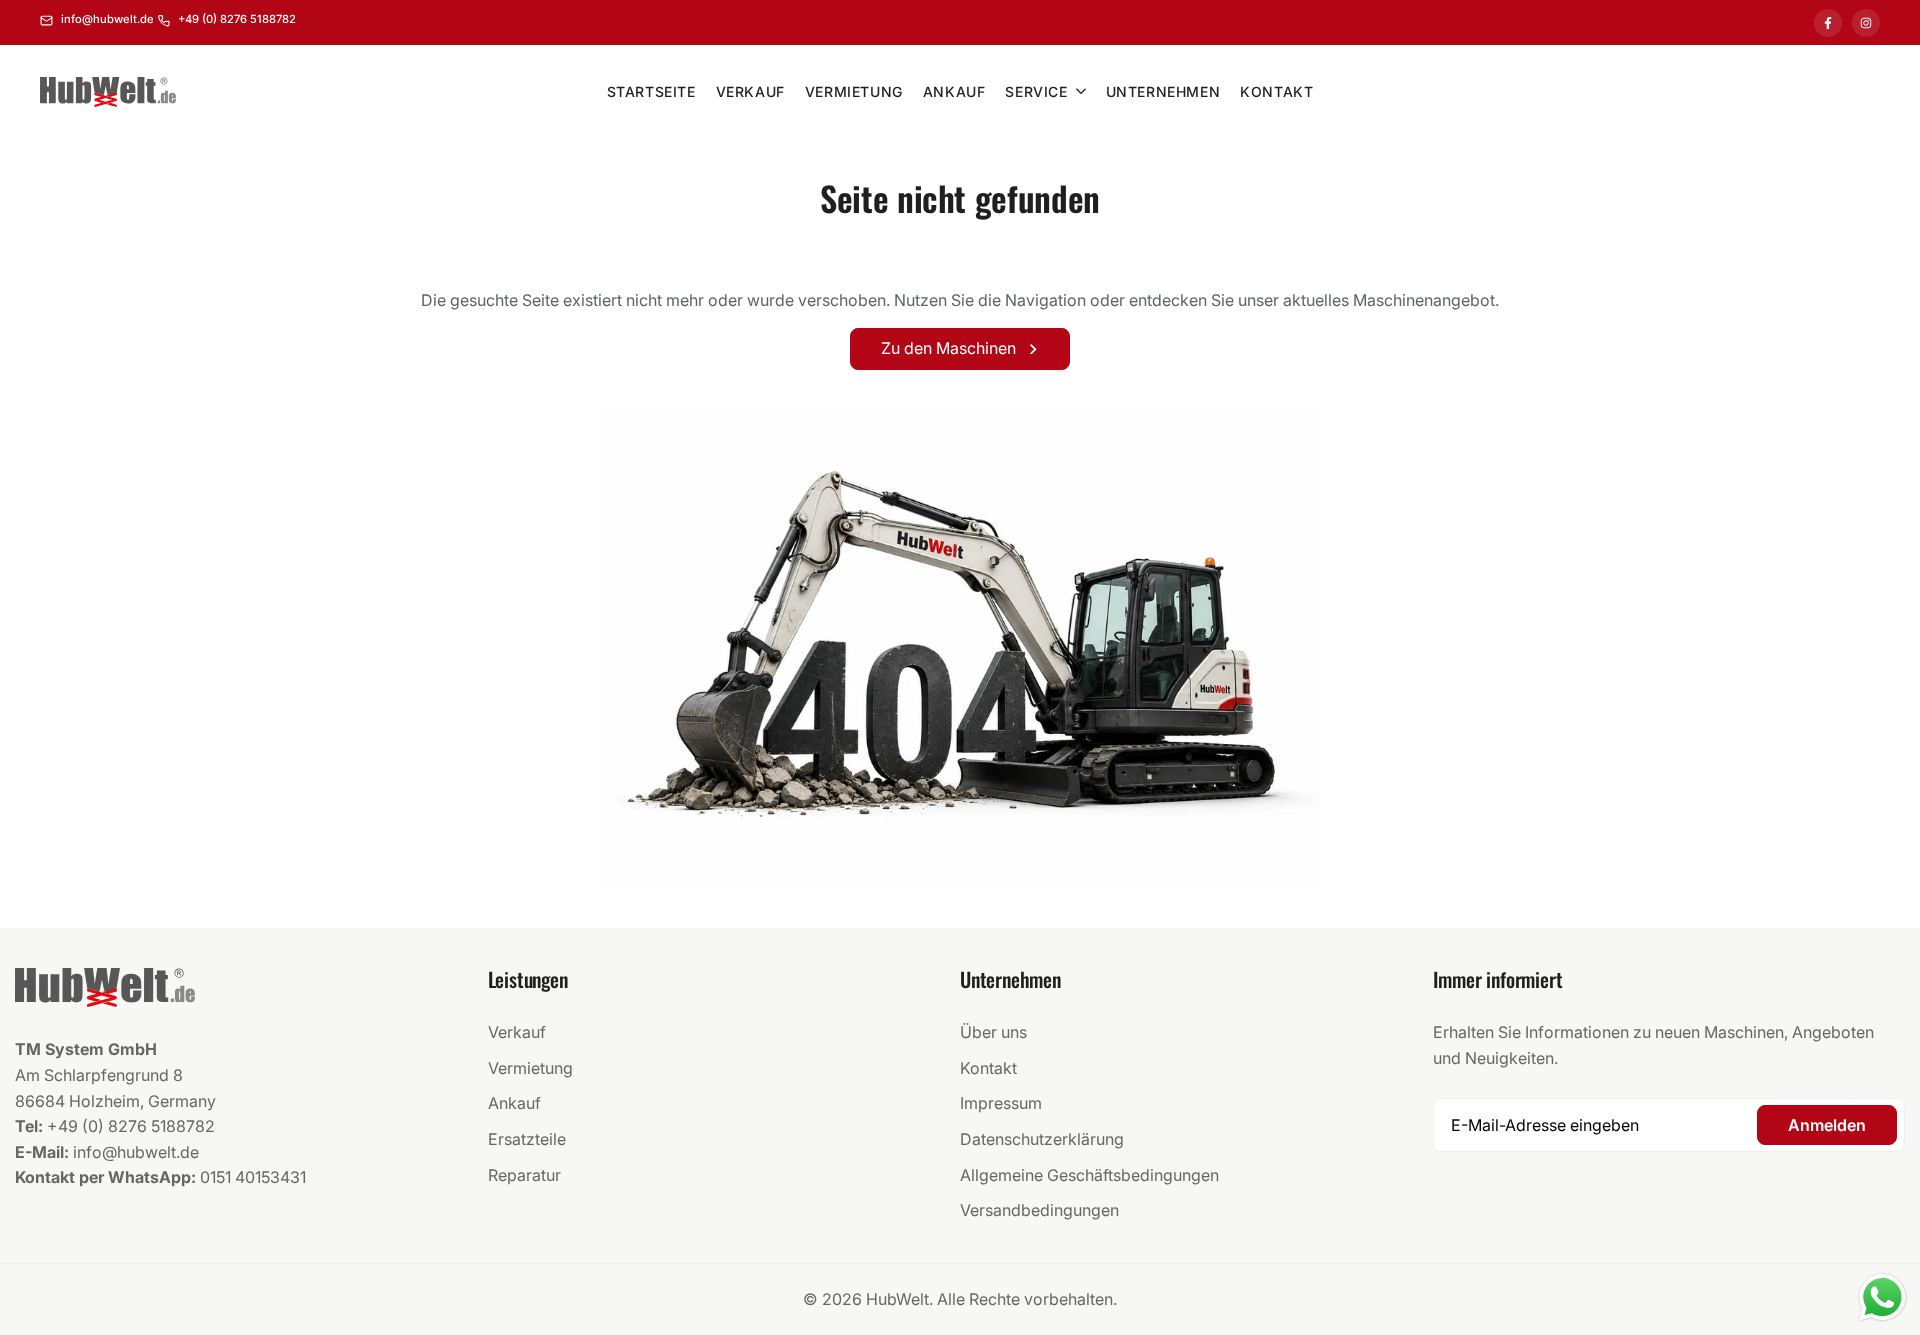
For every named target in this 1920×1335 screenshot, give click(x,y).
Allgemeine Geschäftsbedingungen (1089, 1175)
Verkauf (517, 1032)
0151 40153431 (253, 1177)
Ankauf (514, 1103)
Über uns (993, 1032)
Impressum (1001, 1103)
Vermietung (530, 1068)
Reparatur (524, 1175)
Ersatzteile (527, 1139)
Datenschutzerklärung (1042, 1139)
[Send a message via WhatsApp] (1882, 1297)
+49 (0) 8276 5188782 (131, 1126)
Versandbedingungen (1039, 1210)
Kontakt (988, 1068)
